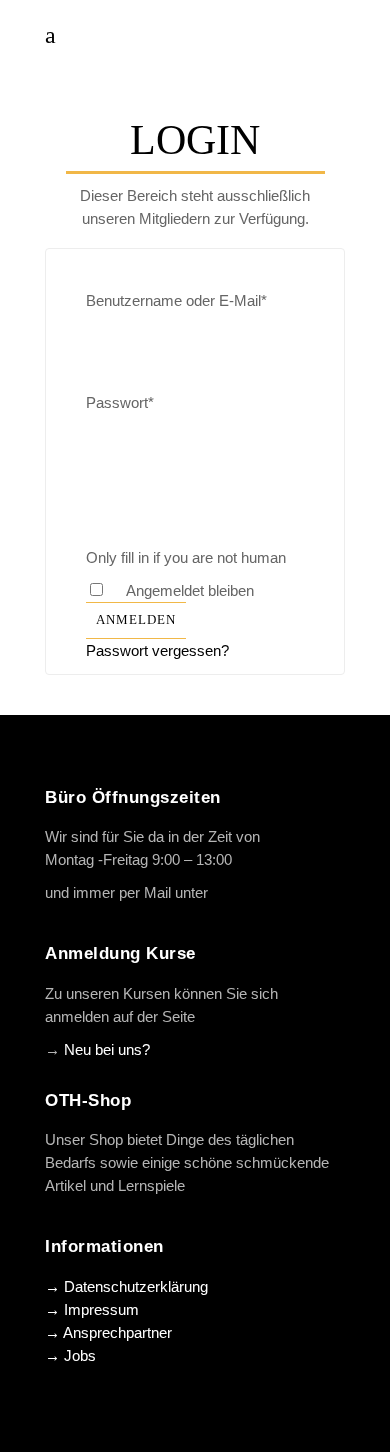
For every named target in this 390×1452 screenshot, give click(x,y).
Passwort (120, 402)
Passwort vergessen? (157, 650)
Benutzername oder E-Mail (176, 300)
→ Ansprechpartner (108, 1332)
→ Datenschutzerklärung (126, 1286)
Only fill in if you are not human (186, 557)
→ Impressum (92, 1309)
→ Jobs (70, 1355)
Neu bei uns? (107, 1049)
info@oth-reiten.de (271, 892)
